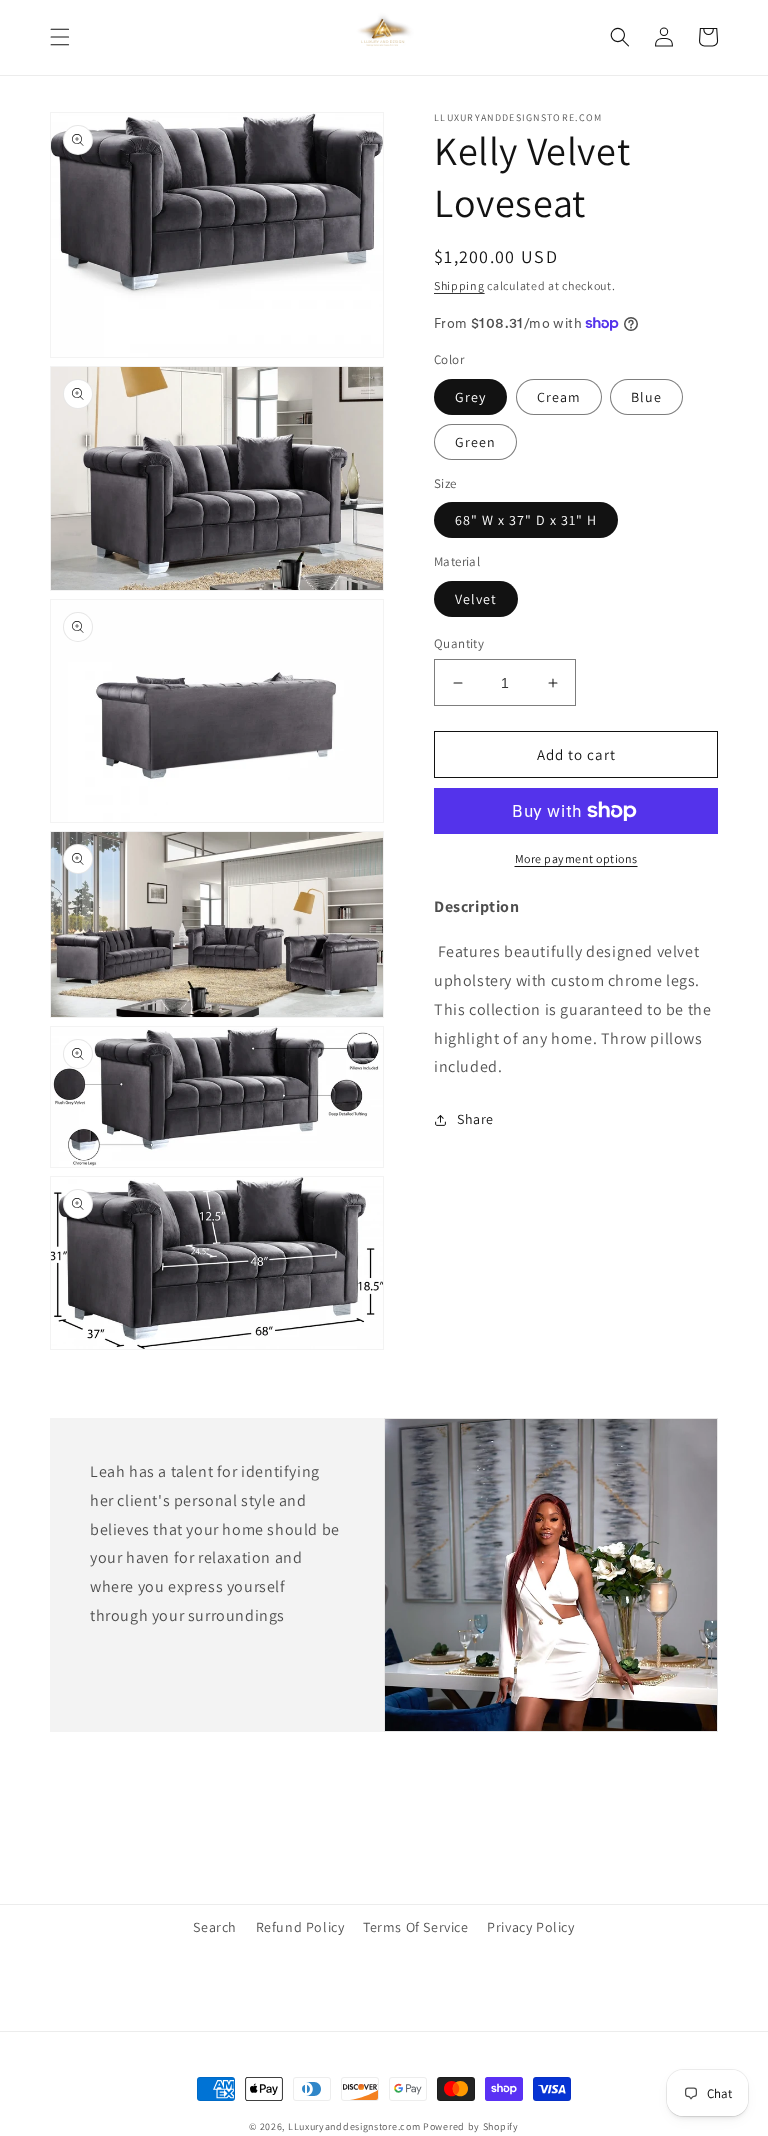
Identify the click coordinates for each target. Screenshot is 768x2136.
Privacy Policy (530, 1927)
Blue (646, 397)
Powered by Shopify (471, 2126)
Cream (559, 397)
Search (215, 1927)
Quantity (459, 643)
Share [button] (475, 1119)
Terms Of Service (416, 1927)
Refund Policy (300, 1927)
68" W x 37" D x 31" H (526, 520)
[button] (60, 37)
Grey (470, 397)
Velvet (476, 599)
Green (475, 442)
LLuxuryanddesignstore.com (354, 2126)
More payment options (576, 858)
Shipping (459, 285)
